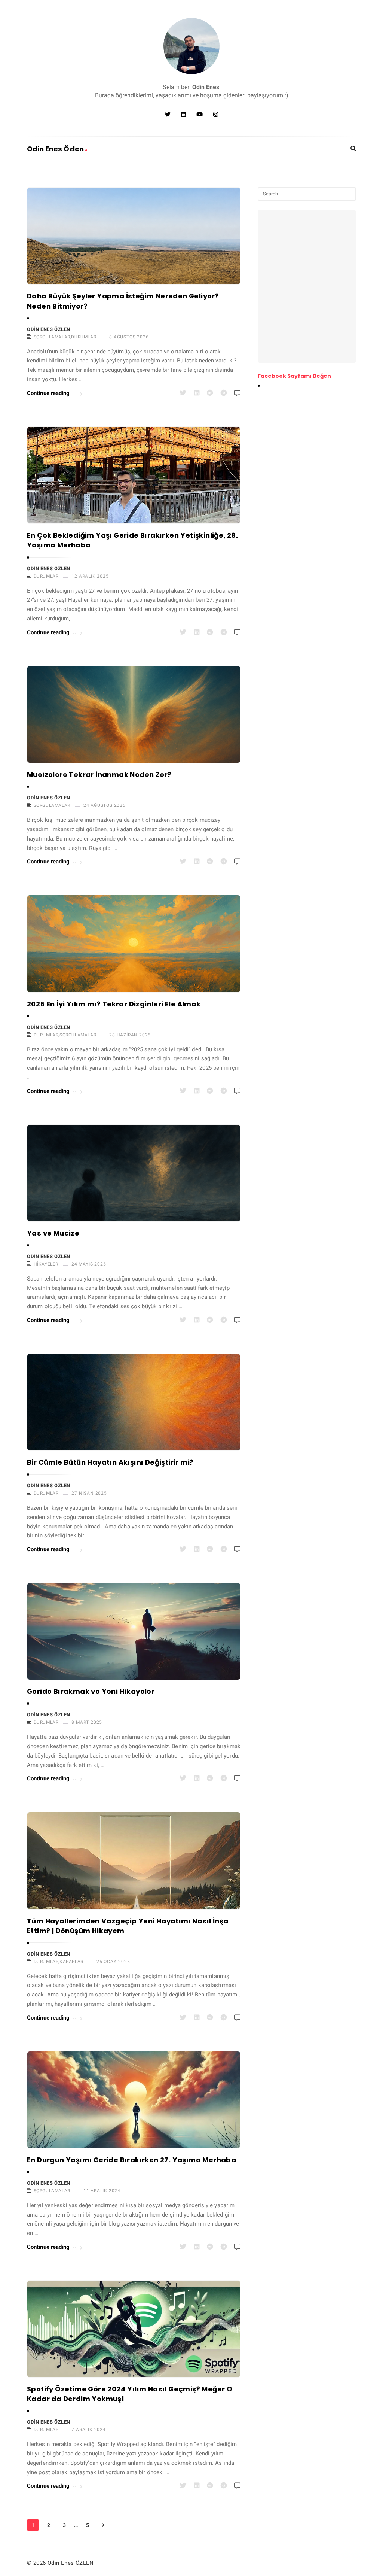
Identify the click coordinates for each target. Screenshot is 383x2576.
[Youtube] (200, 115)
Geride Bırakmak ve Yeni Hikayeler (91, 1691)
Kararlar (71, 1962)
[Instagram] (216, 115)
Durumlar (84, 337)
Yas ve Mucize (53, 1233)
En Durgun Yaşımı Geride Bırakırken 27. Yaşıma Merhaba (131, 2160)
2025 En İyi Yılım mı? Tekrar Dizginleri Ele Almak (114, 1004)
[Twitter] (168, 115)
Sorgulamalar (52, 337)
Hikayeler (46, 1264)
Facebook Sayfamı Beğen (294, 376)
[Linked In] (183, 115)
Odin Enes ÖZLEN (49, 329)
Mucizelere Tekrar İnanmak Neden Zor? (99, 774)
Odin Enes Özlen (56, 149)
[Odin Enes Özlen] (191, 46)
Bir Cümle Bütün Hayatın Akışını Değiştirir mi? (110, 1462)
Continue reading (48, 393)
